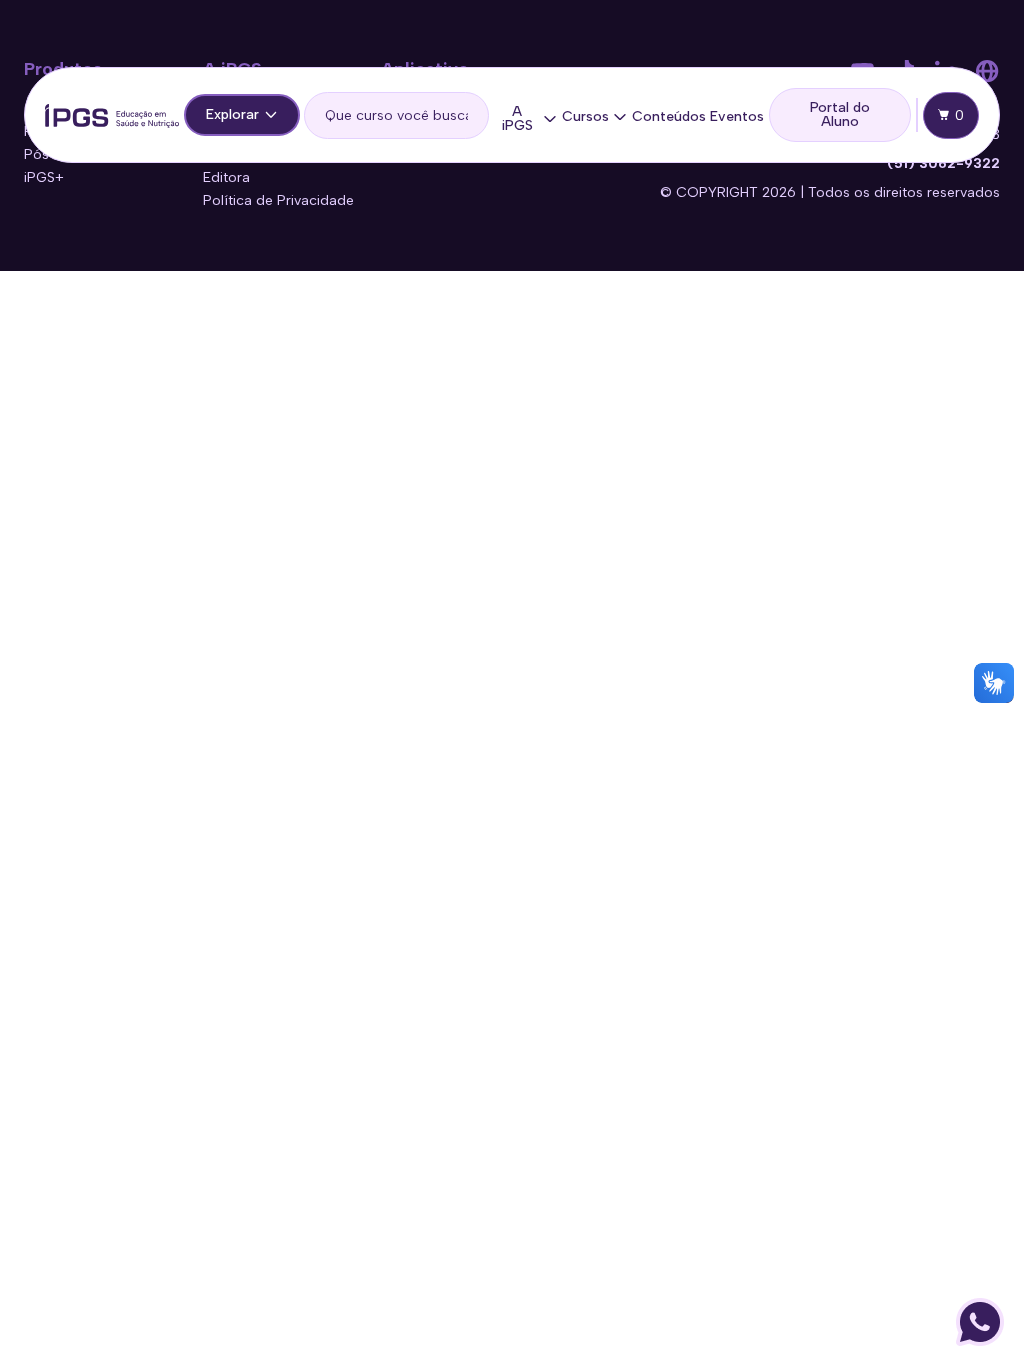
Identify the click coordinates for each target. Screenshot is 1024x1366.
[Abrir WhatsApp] (980, 1322)
